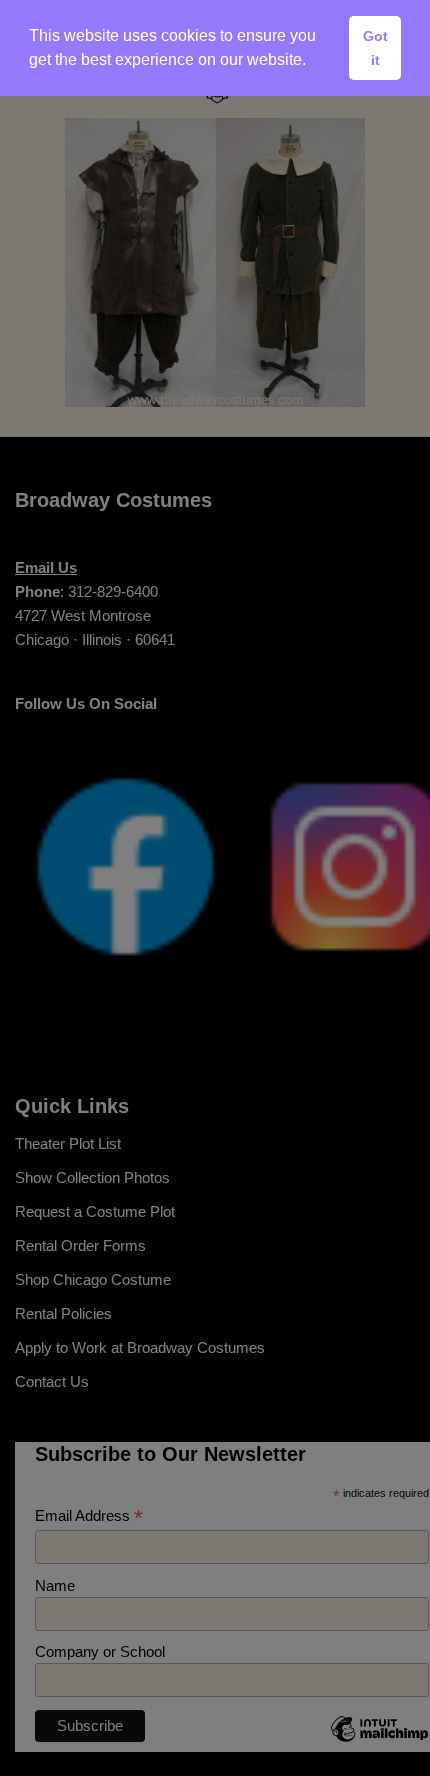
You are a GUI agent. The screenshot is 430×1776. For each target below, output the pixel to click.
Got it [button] (375, 48)
